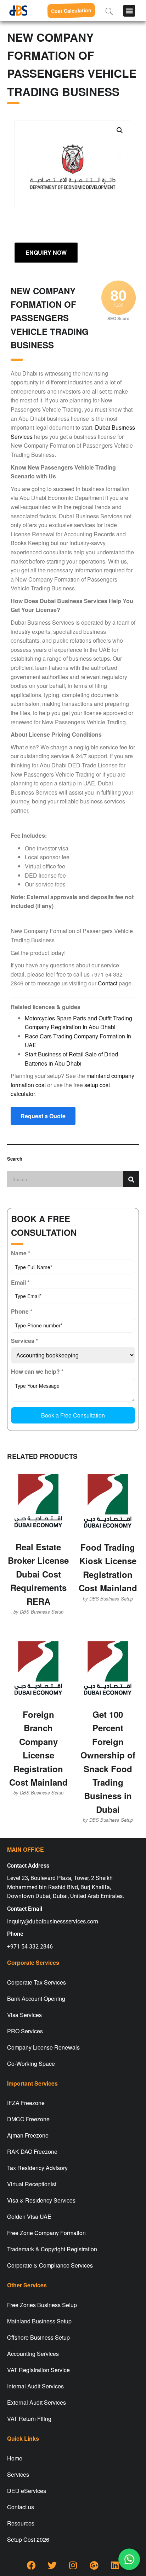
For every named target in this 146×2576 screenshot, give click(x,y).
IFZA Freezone (26, 2103)
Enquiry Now (46, 252)
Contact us (21, 2507)
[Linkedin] (115, 2565)
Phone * (22, 1311)
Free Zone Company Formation (46, 2233)
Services (18, 2474)
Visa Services (24, 2015)
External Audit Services (36, 2402)
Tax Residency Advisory (37, 2168)
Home (15, 2458)
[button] (129, 11)
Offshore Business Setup (38, 2337)
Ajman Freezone (28, 2135)
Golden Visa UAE (29, 2217)
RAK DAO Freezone (32, 2151)
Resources (21, 2523)
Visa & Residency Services (41, 2200)
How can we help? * (37, 1371)
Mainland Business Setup (39, 2321)
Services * (24, 1341)
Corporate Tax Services (36, 1982)
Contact (108, 983)
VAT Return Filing (29, 2419)
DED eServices (27, 2491)
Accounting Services (33, 2354)
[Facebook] (31, 2565)
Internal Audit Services (35, 2386)
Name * (21, 1253)
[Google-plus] (94, 2565)
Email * (20, 1282)
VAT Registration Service (38, 2370)
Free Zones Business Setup (42, 2305)
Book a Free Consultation (73, 1415)
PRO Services (25, 2031)
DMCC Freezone (28, 2119)
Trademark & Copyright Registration (52, 2249)
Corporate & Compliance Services (50, 2265)
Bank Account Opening (36, 1999)
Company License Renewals (43, 2047)
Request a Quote (43, 1116)
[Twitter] (52, 2565)
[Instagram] (73, 2565)
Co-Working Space (31, 2064)
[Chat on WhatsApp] (129, 2559)
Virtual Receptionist (32, 2184)
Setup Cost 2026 (28, 2539)
